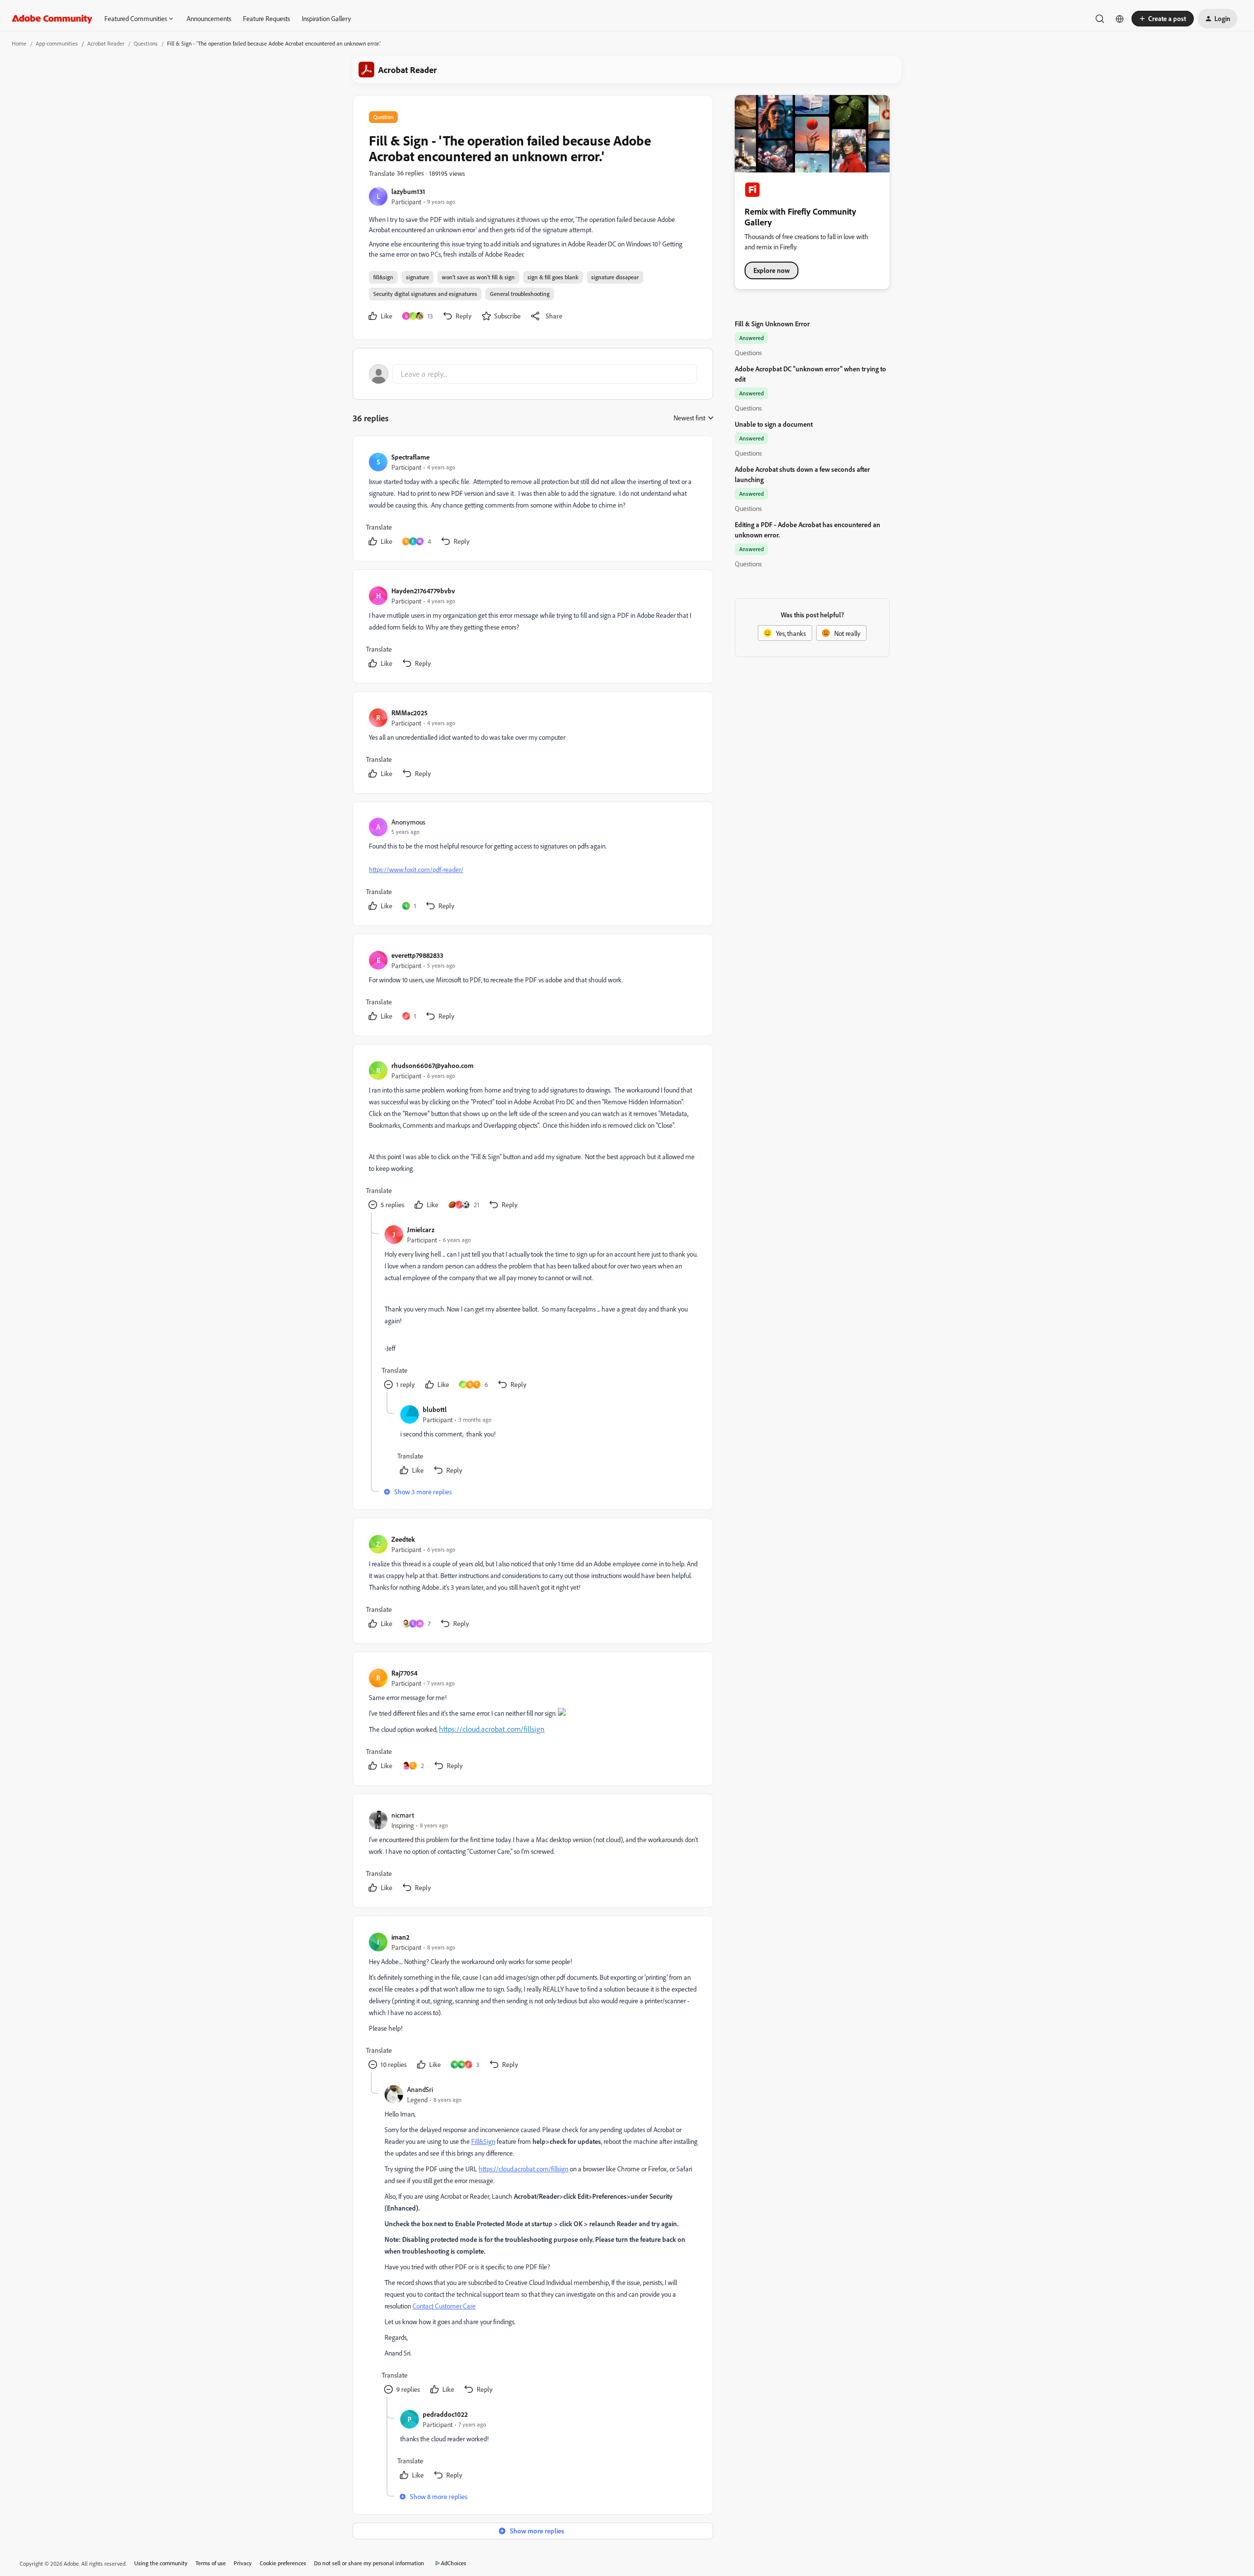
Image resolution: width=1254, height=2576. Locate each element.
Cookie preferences (283, 2563)
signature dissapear (615, 277)
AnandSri (420, 2089)
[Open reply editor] (533, 374)
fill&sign (383, 277)
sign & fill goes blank (553, 277)
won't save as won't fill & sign (478, 277)
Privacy (243, 2563)
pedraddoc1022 (445, 2414)
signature (418, 277)
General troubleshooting (520, 294)
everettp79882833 (417, 955)
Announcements (209, 18)
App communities (57, 43)
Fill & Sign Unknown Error (772, 324)
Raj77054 (404, 1673)
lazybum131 (408, 191)
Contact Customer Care (444, 2306)
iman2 (400, 1937)
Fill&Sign (483, 2141)
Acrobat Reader (106, 43)
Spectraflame (410, 457)
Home (19, 43)
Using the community (161, 2563)
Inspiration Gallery (326, 18)
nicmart (403, 1815)
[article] (532, 500)
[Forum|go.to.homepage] (52, 19)
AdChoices (454, 2563)
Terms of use (211, 2563)
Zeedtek (403, 1539)
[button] (1163, 19)
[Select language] (1120, 19)
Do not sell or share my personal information (369, 2563)
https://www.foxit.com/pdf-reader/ (416, 869)
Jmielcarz (421, 1229)
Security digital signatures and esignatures (425, 294)
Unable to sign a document (774, 424)
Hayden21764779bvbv (423, 591)
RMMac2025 (410, 713)
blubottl (435, 1409)
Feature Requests (266, 18)
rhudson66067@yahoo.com (433, 1065)
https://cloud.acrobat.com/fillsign (492, 1729)
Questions (146, 43)
